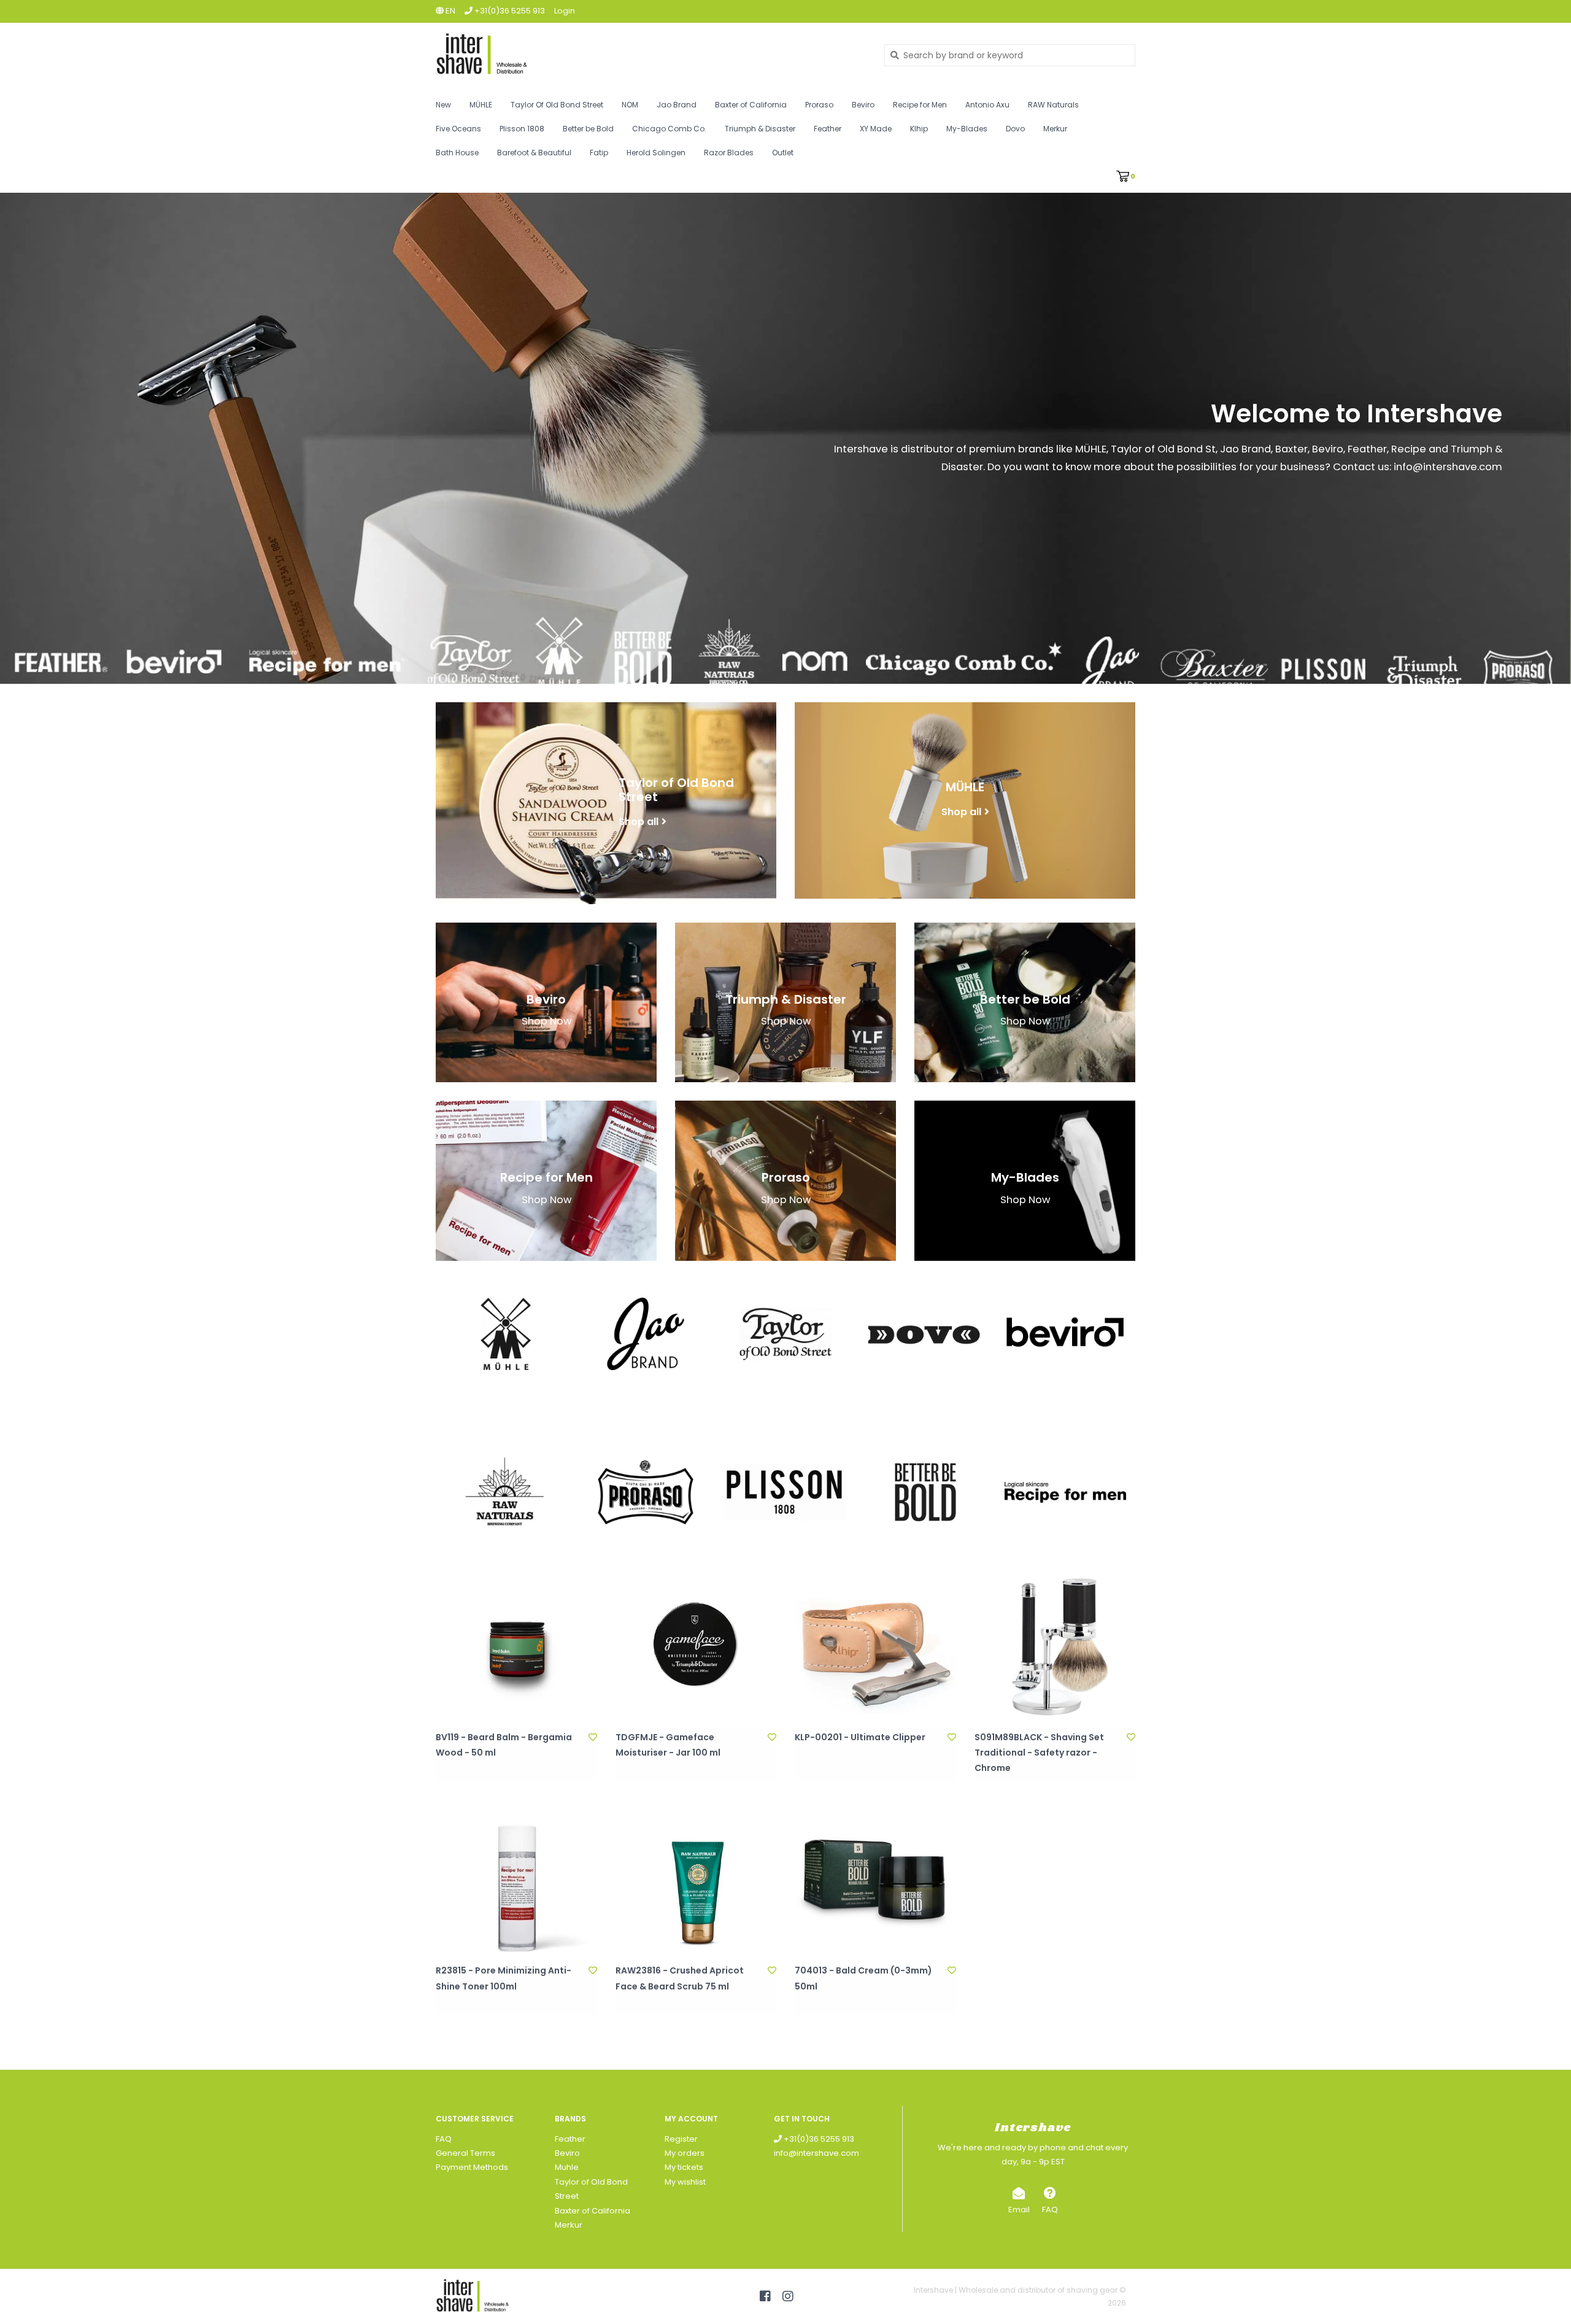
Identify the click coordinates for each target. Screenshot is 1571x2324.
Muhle (567, 2167)
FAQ (444, 2139)
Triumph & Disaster (760, 129)
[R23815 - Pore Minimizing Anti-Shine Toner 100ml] (516, 1880)
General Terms (465, 2153)
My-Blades (967, 129)
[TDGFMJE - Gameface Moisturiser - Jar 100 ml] (696, 1646)
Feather (828, 129)
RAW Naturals (1053, 105)
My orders (685, 2153)
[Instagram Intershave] (788, 2296)
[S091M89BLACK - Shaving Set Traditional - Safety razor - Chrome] (1055, 1646)
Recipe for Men (920, 105)
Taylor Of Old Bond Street (557, 105)
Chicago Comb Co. (669, 129)
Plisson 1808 (522, 129)
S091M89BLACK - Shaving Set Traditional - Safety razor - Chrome (1039, 1753)
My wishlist (685, 2182)
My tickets (684, 2167)
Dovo (1015, 129)
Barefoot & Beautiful (534, 153)
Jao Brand (677, 105)
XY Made (876, 129)
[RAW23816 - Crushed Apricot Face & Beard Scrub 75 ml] (696, 1880)
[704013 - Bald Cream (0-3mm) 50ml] (875, 1880)
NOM (630, 105)
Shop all (639, 821)
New (443, 105)
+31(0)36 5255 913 (818, 2139)
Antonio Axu (987, 105)
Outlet (783, 153)
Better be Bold (588, 129)
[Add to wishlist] (593, 1737)
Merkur (1055, 129)
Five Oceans (458, 129)
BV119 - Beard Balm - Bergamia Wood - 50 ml (504, 1745)
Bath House (457, 153)
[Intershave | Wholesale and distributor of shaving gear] (651, 55)
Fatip (599, 153)
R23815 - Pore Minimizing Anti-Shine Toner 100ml (504, 1978)
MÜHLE (481, 105)
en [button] (450, 11)
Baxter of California (751, 105)
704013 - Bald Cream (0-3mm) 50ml (863, 1978)
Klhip (919, 129)
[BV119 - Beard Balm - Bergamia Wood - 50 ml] (516, 1646)
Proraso (819, 105)
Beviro (863, 105)
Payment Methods (472, 2167)
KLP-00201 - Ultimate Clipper (860, 1737)
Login (565, 11)
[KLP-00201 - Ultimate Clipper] (875, 1646)
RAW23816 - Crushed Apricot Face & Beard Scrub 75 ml (680, 1978)
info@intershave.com (816, 2153)
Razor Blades (729, 153)
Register (681, 2139)
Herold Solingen (656, 153)
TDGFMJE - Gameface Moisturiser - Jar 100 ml (668, 1745)
